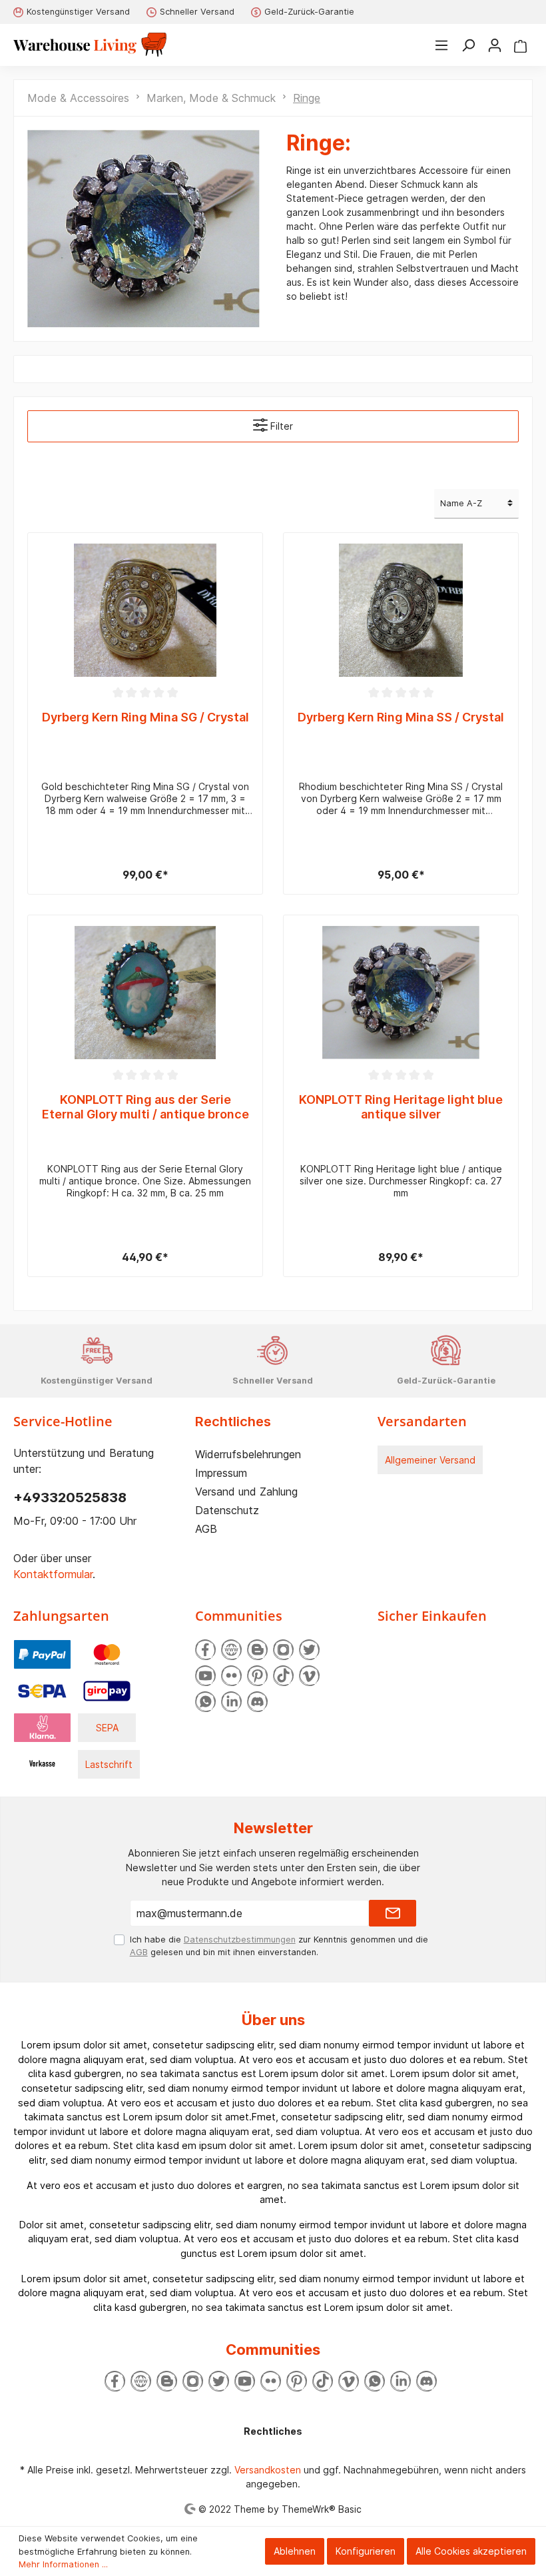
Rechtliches (233, 1422)
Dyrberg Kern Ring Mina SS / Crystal (401, 717)
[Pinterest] (257, 1676)
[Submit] (393, 1913)
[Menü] (441, 45)
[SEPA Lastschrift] (42, 1690)
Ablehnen (295, 2551)
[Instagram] (283, 1650)
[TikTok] (283, 1676)
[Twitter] (309, 1650)
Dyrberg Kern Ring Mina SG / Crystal (145, 717)
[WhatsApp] (205, 1702)
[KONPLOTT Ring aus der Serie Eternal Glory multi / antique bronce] (145, 993)
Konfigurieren (366, 2551)
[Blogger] (257, 1650)
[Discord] (257, 1702)
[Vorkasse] (42, 1763)
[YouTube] (205, 1676)
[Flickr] (231, 1676)
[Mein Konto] (495, 45)
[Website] (231, 1650)
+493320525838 (70, 1498)
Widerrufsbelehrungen (248, 1454)
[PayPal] (42, 1653)
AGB (206, 1529)
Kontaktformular (53, 1574)
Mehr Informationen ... (63, 2564)
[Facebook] (205, 1650)
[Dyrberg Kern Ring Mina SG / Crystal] (145, 610)
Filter (280, 426)
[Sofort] (42, 1726)
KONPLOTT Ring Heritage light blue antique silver (401, 1107)
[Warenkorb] (520, 45)
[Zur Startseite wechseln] (90, 45)
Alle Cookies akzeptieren (471, 2551)
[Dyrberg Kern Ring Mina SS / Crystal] (401, 610)
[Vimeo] (309, 1676)
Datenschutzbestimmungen (240, 1939)
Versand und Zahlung (246, 1492)
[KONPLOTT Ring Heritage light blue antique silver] (401, 993)
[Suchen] (468, 45)
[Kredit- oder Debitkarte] (107, 1653)
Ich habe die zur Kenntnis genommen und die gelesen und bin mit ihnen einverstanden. (279, 1946)
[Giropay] (107, 1690)
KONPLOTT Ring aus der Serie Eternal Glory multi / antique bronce (145, 1107)
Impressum (221, 1473)
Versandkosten (268, 2470)
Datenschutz (227, 1510)
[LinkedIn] (231, 1702)
